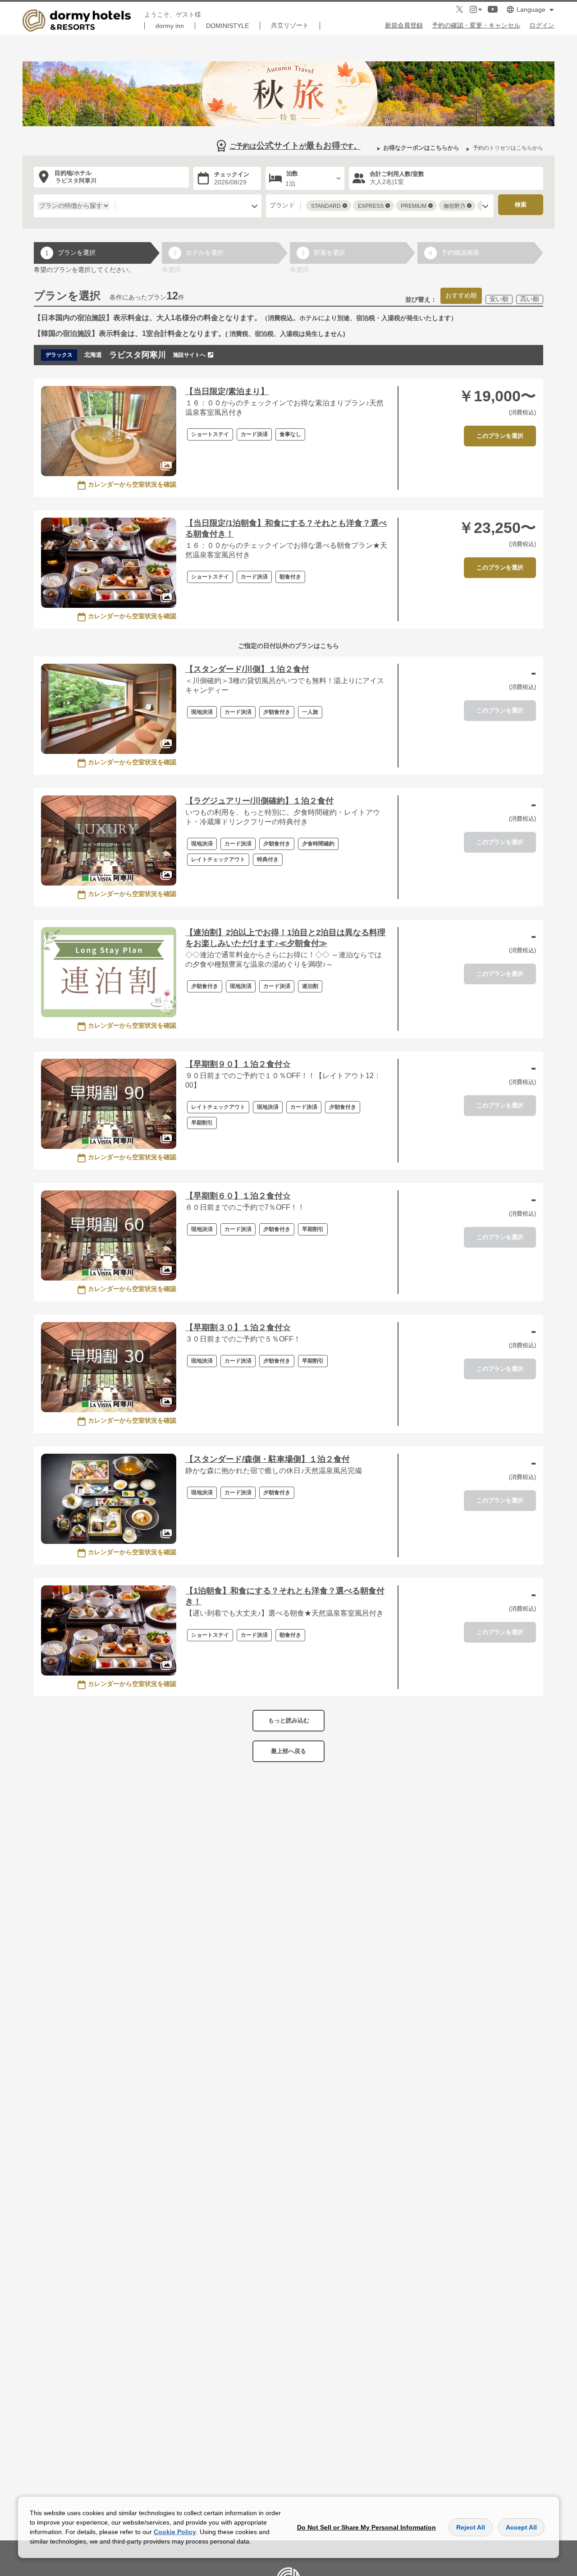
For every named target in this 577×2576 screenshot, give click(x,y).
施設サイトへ (189, 355)
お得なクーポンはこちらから (421, 148)
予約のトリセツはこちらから (508, 148)
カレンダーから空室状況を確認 (132, 484)
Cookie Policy (175, 2532)
